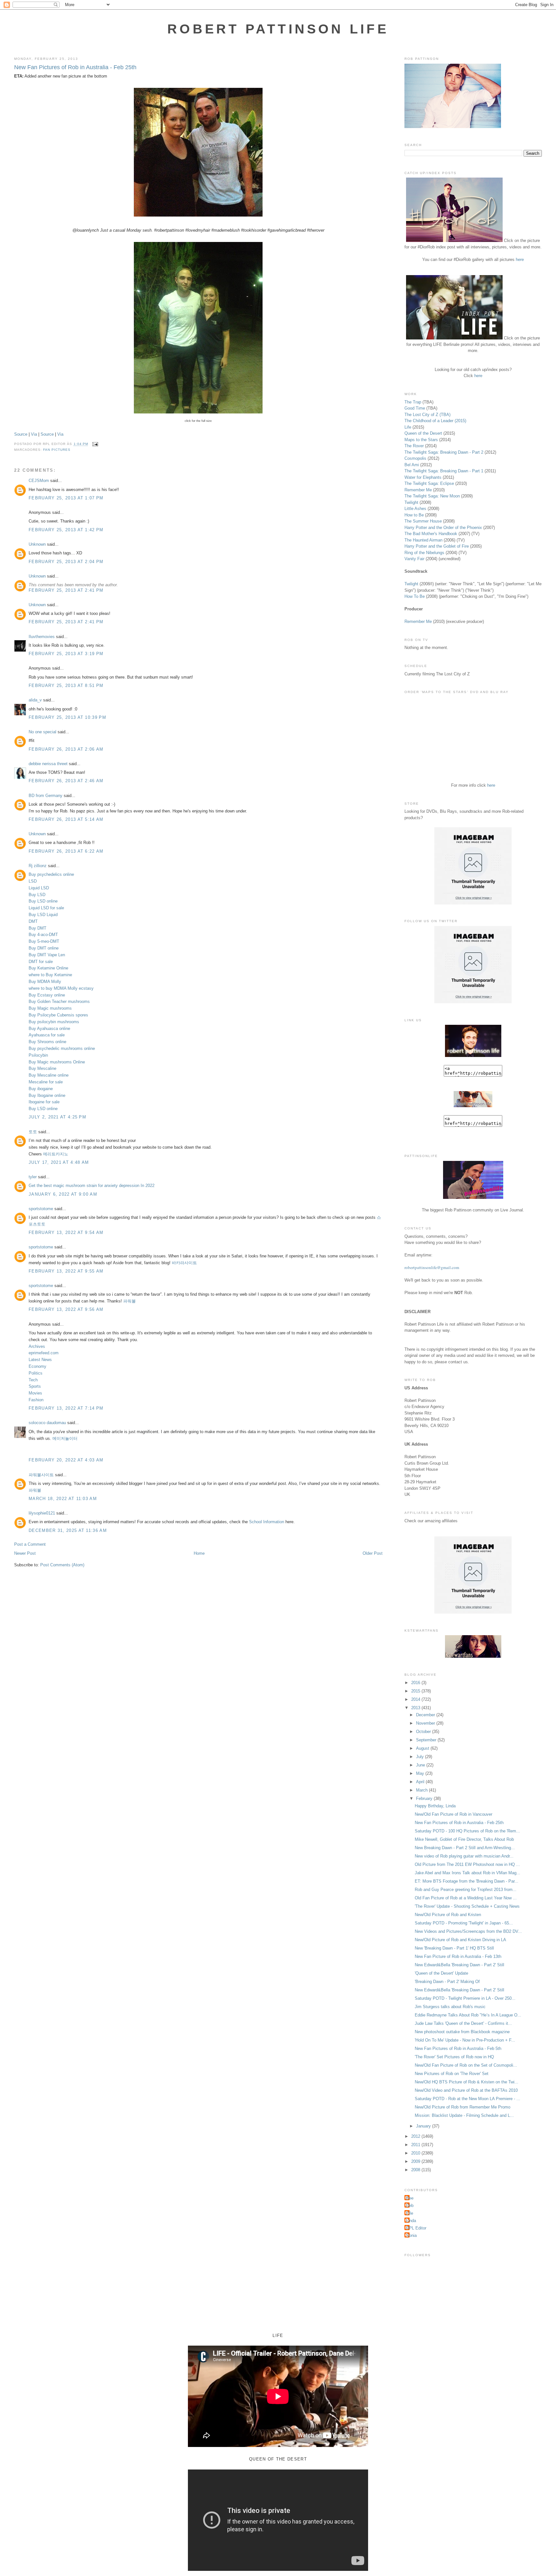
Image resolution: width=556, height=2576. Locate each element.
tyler (33, 1177)
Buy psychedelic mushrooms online (62, 1048)
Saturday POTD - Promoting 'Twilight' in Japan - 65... (464, 1923)
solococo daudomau (47, 1423)
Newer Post (25, 1553)
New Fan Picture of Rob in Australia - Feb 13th (458, 1956)
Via (34, 434)
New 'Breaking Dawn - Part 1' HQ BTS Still (454, 1948)
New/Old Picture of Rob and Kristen (448, 1915)
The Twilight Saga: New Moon (432, 496)
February (425, 1798)
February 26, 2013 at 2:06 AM (66, 749)
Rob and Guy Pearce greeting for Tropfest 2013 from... (466, 1890)
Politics (36, 1373)
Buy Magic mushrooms (50, 1008)
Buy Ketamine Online (48, 968)
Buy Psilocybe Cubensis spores (58, 1015)
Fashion (36, 1400)
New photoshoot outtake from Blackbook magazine (462, 2032)
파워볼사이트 (41, 1475)
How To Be (415, 596)
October (424, 1732)
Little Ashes (415, 509)
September (427, 1740)
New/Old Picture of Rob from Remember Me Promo (463, 2107)
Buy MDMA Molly (45, 982)
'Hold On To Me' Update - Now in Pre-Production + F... (465, 2040)
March (422, 1790)
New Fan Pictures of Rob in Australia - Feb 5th (458, 2048)
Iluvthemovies (42, 637)
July (421, 1757)
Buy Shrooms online (47, 1042)
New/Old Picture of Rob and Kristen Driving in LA (460, 1940)
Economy (37, 1366)
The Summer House (423, 521)
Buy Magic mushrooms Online (57, 1062)
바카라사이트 (184, 1263)
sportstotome (41, 1209)
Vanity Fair (414, 559)
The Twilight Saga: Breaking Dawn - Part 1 (444, 471)
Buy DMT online (44, 948)
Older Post (373, 1553)
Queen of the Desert (423, 433)
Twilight (411, 502)
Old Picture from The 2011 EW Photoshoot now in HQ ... (467, 1864)
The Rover (415, 446)
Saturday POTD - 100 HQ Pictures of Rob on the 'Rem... (467, 1831)
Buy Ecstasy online (47, 995)
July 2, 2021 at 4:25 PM (57, 1117)
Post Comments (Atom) (62, 1565)
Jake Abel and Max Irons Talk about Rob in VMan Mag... (468, 1873)
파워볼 (130, 1301)
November (426, 1723)
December (426, 1715)
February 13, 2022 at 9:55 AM (66, 1271)
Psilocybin (38, 1055)
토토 (33, 1132)
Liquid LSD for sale (46, 908)
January (424, 2126)
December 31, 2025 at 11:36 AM (68, 1530)
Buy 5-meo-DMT (44, 941)
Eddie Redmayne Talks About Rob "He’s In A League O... (468, 2015)
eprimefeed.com (44, 1353)
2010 (416, 2153)
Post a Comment (30, 1544)
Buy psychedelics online (51, 874)
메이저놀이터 (65, 1438)
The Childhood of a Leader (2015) (435, 421)
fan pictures (57, 450)
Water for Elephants (423, 477)
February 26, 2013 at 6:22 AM (66, 851)
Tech (33, 1380)
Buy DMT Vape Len (47, 955)
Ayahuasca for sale (47, 1035)
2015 (416, 1691)
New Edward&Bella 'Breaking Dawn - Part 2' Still (459, 1965)
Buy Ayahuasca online (49, 1029)
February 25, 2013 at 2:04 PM (66, 562)
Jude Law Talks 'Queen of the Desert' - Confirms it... (463, 2023)
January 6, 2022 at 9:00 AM (63, 1194)
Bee (410, 2198)
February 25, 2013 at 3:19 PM (66, 654)
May (421, 1773)
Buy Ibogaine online (47, 1095)
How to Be (414, 515)
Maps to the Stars (421, 440)
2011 (416, 2145)
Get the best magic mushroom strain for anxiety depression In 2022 (92, 1186)
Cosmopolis (415, 458)
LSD (33, 881)
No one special (42, 732)
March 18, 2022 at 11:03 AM (63, 1499)
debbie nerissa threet (48, 764)
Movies (35, 1393)
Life (408, 427)
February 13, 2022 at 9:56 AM (66, 1309)
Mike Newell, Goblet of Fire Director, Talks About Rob (464, 1839)
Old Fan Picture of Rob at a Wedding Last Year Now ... (466, 1898)
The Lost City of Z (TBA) (427, 415)
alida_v (35, 700)
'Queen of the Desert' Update (441, 1973)
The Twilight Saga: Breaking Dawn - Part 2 (444, 452)
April (421, 1782)
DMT (33, 921)
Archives (37, 1346)
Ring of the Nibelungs (424, 553)
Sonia (411, 2235)
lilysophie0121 (42, 1513)
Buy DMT (37, 928)
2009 (416, 2161)
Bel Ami (412, 465)
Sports (35, 1386)
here (520, 259)
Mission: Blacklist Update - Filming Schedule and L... (464, 2115)
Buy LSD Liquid (43, 915)
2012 (416, 2136)
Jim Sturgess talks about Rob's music (450, 2007)
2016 (416, 1683)
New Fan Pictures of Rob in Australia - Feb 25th (75, 67)
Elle (410, 2213)
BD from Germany (46, 796)
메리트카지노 (56, 1154)
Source (21, 434)
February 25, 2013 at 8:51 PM (66, 686)
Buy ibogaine (41, 1089)
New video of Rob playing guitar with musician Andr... (464, 1856)
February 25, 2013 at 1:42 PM (66, 530)
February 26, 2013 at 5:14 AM (66, 819)
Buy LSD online (43, 901)
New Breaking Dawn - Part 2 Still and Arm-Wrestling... (465, 1848)
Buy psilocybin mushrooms (54, 1022)
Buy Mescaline (42, 1068)
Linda (411, 2221)
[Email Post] (94, 444)
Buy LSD (37, 895)
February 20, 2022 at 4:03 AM (66, 1460)
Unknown (37, 544)
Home (199, 1553)
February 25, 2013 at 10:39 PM (67, 717)
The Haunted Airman (423, 540)
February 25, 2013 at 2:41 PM (66, 590)
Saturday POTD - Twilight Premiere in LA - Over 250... (465, 1998)
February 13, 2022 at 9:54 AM (66, 1232)
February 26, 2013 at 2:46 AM (66, 781)
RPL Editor (416, 2228)
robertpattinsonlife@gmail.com (432, 1267)
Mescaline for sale (46, 1082)
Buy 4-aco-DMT (43, 935)
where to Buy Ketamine (50, 975)
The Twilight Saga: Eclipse (429, 483)
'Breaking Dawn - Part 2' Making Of (447, 1982)
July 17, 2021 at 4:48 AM (59, 1162)
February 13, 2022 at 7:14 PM (66, 1408)
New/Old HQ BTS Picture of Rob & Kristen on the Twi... (467, 2082)
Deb (410, 2205)
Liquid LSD (39, 888)
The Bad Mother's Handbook (431, 534)
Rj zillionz (38, 866)
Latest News (40, 1360)
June (421, 1765)
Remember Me (418, 490)
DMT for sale (41, 962)
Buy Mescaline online (49, 1075)
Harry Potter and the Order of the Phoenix (443, 528)
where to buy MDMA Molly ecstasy (61, 988)
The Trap (413, 402)
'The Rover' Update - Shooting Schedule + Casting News (467, 1906)
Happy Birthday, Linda (435, 1806)
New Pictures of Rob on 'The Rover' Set (452, 2074)
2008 (416, 2170)
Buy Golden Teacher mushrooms (59, 1001)
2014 (416, 1699)
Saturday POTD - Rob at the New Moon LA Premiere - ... (468, 2099)
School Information (267, 1522)
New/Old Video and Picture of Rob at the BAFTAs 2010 (466, 2090)
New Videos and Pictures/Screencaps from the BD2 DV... (468, 1931)
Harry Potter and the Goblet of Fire (437, 546)
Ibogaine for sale (44, 1102)
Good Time (415, 408)
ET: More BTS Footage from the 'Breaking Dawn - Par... (467, 1881)
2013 (416, 1708)
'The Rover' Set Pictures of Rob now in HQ (454, 2057)
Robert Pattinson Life (278, 29)
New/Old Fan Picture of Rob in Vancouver (454, 1814)
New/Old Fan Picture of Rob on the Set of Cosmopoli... (466, 2065)
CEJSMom (39, 481)
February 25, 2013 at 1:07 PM (66, 498)
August (423, 1748)
